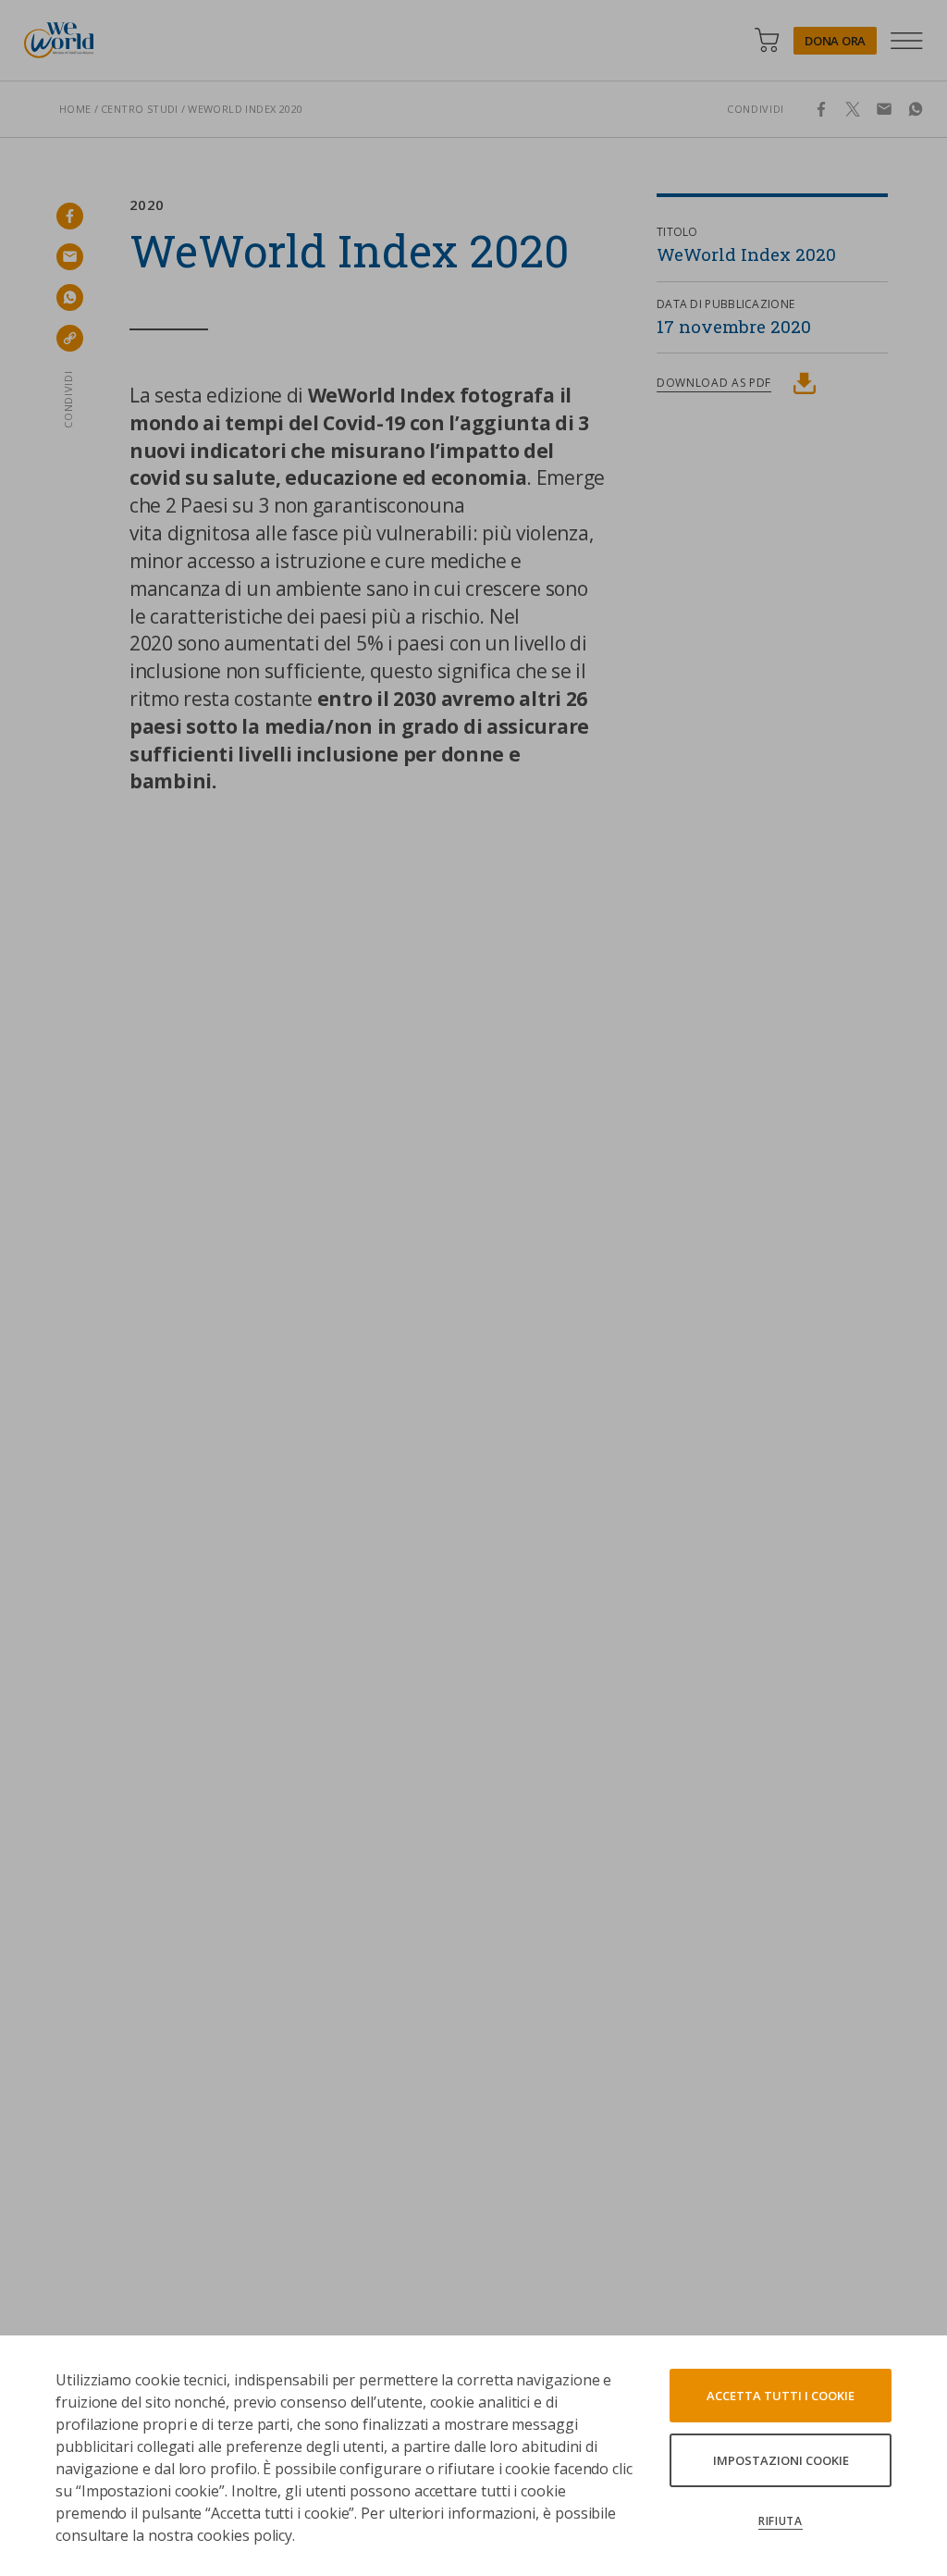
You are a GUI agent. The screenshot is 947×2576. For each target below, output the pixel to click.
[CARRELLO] (767, 40)
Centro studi (140, 109)
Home (75, 109)
